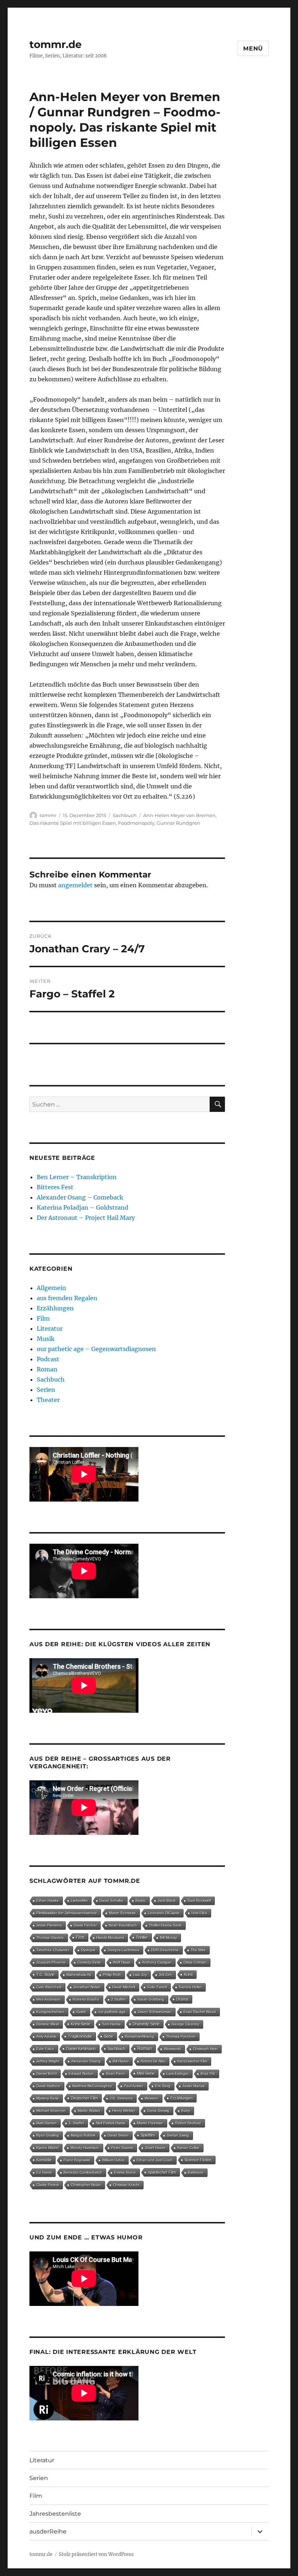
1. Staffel (76, 2123)
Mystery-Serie (48, 2098)
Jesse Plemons (49, 1925)
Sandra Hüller (190, 1987)
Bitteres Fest (55, 1187)
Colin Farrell (157, 1987)
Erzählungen (55, 1308)
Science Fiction (198, 2160)
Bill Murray (168, 1938)
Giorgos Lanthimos (123, 1950)
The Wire (198, 1950)
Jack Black (167, 1900)
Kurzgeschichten (50, 2012)
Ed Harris (44, 2172)
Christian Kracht (126, 2185)
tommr (48, 815)
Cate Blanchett (49, 1987)
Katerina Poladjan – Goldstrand (82, 1207)
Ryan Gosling (48, 2135)
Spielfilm (148, 2135)
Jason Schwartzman (155, 2012)
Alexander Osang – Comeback (80, 1197)
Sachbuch (125, 815)
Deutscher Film (84, 2098)
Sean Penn (115, 2073)
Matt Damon (47, 2123)
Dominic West (48, 2024)
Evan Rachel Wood (200, 2012)
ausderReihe (48, 2531)
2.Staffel (118, 1999)
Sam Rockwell (199, 1900)
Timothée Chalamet (53, 1950)
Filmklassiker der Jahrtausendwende (67, 1913)
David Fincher (85, 1925)
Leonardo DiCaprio (164, 1913)
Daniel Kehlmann (81, 2049)
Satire (81, 2012)
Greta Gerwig (158, 2111)
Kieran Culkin (188, 2148)
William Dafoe (113, 2160)
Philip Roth (112, 1975)
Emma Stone (125, 2172)
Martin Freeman (150, 2123)
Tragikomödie (80, 2036)
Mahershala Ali (79, 1975)
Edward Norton (81, 2073)
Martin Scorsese (122, 1913)
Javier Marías (194, 2086)
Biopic (141, 1900)
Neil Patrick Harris (110, 2123)
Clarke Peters (48, 2185)
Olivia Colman (195, 1962)
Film (43, 1318)
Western (152, 2098)
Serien (46, 1390)
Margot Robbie (83, 2135)
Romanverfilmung (140, 2036)
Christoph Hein (205, 2049)
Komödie (44, 2160)
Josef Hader (155, 2148)
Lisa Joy (140, 1975)
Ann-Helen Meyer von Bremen (179, 815)
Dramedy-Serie (146, 2024)
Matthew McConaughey (92, 2086)
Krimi (188, 1974)
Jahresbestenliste (55, 2514)
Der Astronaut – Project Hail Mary (86, 1218)
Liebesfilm (79, 1900)
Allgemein (51, 1288)
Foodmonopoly (136, 823)
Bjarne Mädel (47, 2148)
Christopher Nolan (86, 2185)
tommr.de (56, 44)
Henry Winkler (124, 2111)
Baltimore (196, 2172)
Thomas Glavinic (50, 1938)
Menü (253, 49)
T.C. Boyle (45, 1974)
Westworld (172, 2049)
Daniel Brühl (47, 2073)
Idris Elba (199, 1913)
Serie (108, 2036)
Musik (46, 1339)
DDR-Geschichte (165, 1950)
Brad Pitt (208, 2073)
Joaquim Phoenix (51, 1962)
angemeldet (75, 885)
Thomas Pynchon (181, 2036)
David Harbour (48, 2086)
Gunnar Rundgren (178, 823)
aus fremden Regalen (67, 1298)
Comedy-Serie (89, 1962)
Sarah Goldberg (151, 1999)
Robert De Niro (153, 2061)
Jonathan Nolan (87, 1987)
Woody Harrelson (85, 2148)
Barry (186, 2111)
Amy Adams (46, 2036)
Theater (48, 1400)
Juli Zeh (165, 1975)
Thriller (142, 1937)
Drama (182, 1999)
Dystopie (88, 1950)
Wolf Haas (122, 1962)
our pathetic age (112, 2012)
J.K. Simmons (121, 2098)
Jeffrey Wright (48, 2061)
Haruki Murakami (110, 1938)
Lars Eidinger (178, 2073)
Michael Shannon (51, 2111)
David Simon (118, 2135)
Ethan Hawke (48, 1900)
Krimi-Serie (80, 2024)
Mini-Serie (146, 2073)
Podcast (48, 1359)
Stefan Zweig (178, 2135)
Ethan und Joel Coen (155, 2160)
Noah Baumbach (123, 1925)
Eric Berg (163, 2086)
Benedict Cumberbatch (83, 2172)
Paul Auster (134, 2086)
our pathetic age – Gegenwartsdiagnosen (96, 1349)
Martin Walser (89, 2111)
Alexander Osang (86, 2061)
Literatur (50, 1329)
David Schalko (112, 1900)
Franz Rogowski (77, 2160)
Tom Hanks (111, 2024)
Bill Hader (121, 2061)
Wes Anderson (49, 1999)
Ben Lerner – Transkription (77, 1177)
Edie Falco (45, 2049)
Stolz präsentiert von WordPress (96, 2554)
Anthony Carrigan (157, 1962)
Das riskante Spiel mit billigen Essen (73, 823)
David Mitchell (124, 1987)
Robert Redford (188, 2123)
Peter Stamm (122, 2148)
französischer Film (192, 2061)
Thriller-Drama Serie (165, 1925)
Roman (47, 1369)
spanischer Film (162, 2172)
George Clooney (185, 2024)
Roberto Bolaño (86, 1999)
